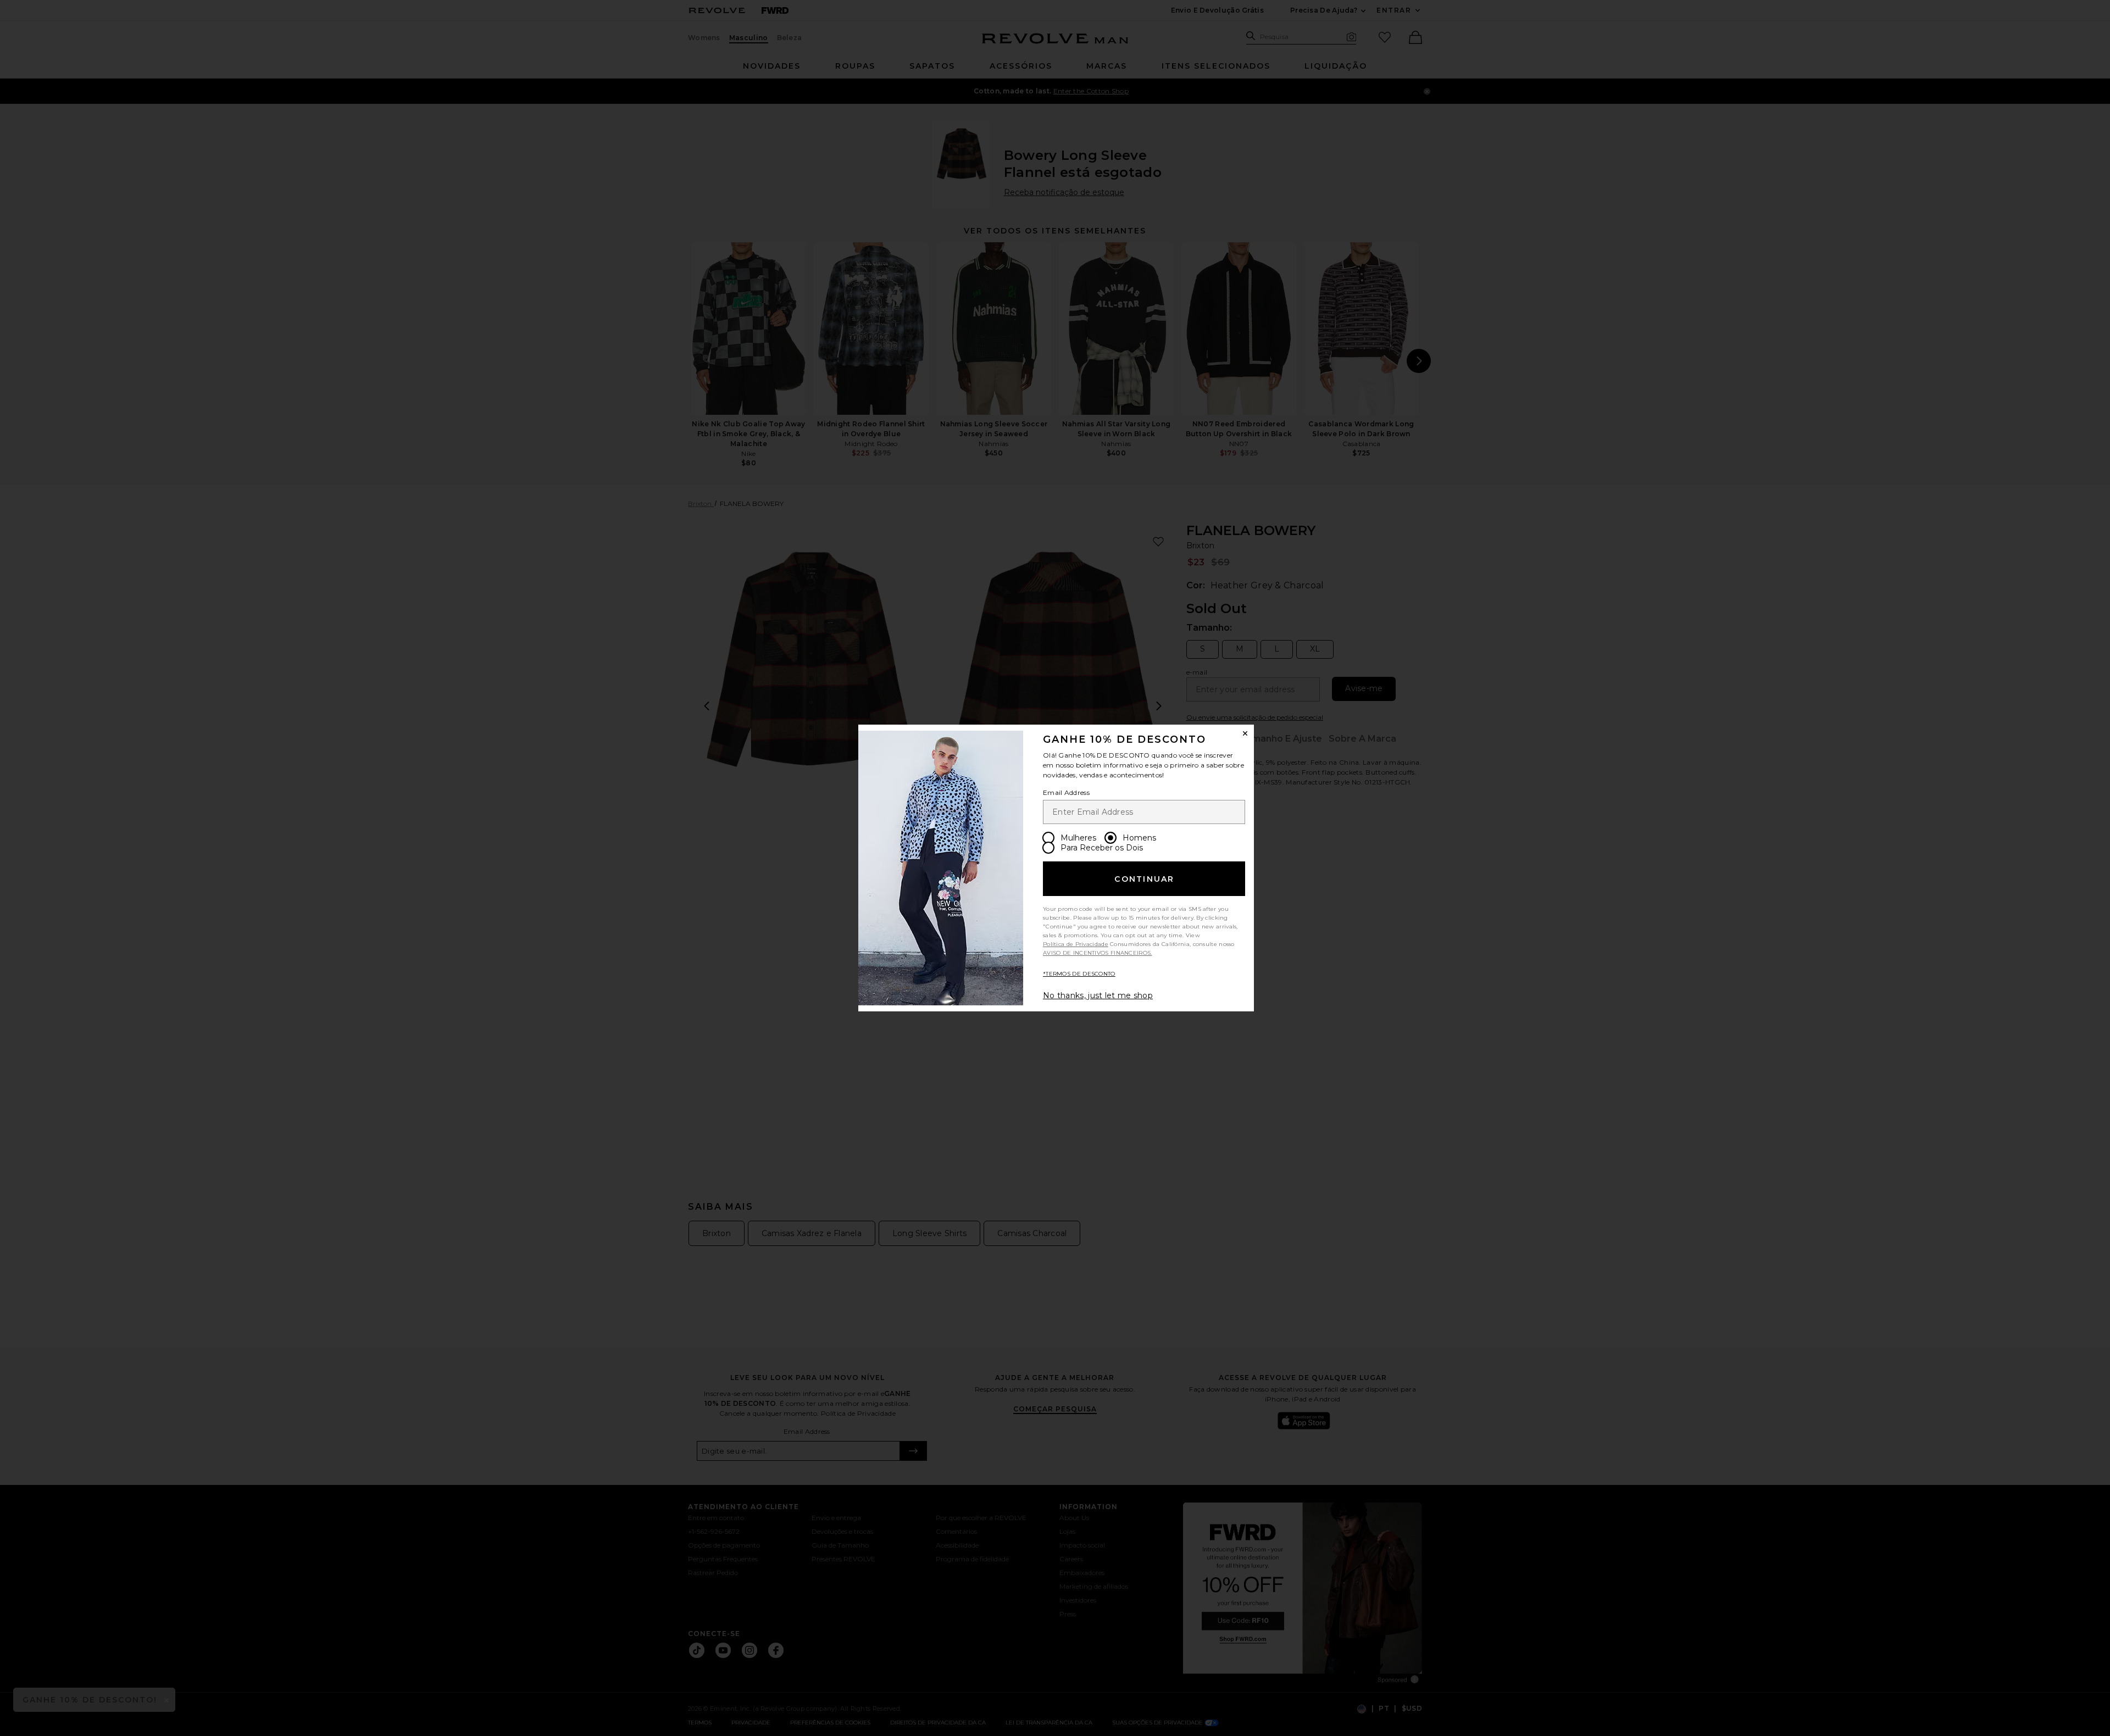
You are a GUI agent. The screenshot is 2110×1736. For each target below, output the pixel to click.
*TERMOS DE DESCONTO (1079, 974)
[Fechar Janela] (1245, 733)
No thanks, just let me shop (1098, 995)
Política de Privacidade (1076, 944)
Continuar (1144, 879)
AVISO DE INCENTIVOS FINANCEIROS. (1098, 953)
